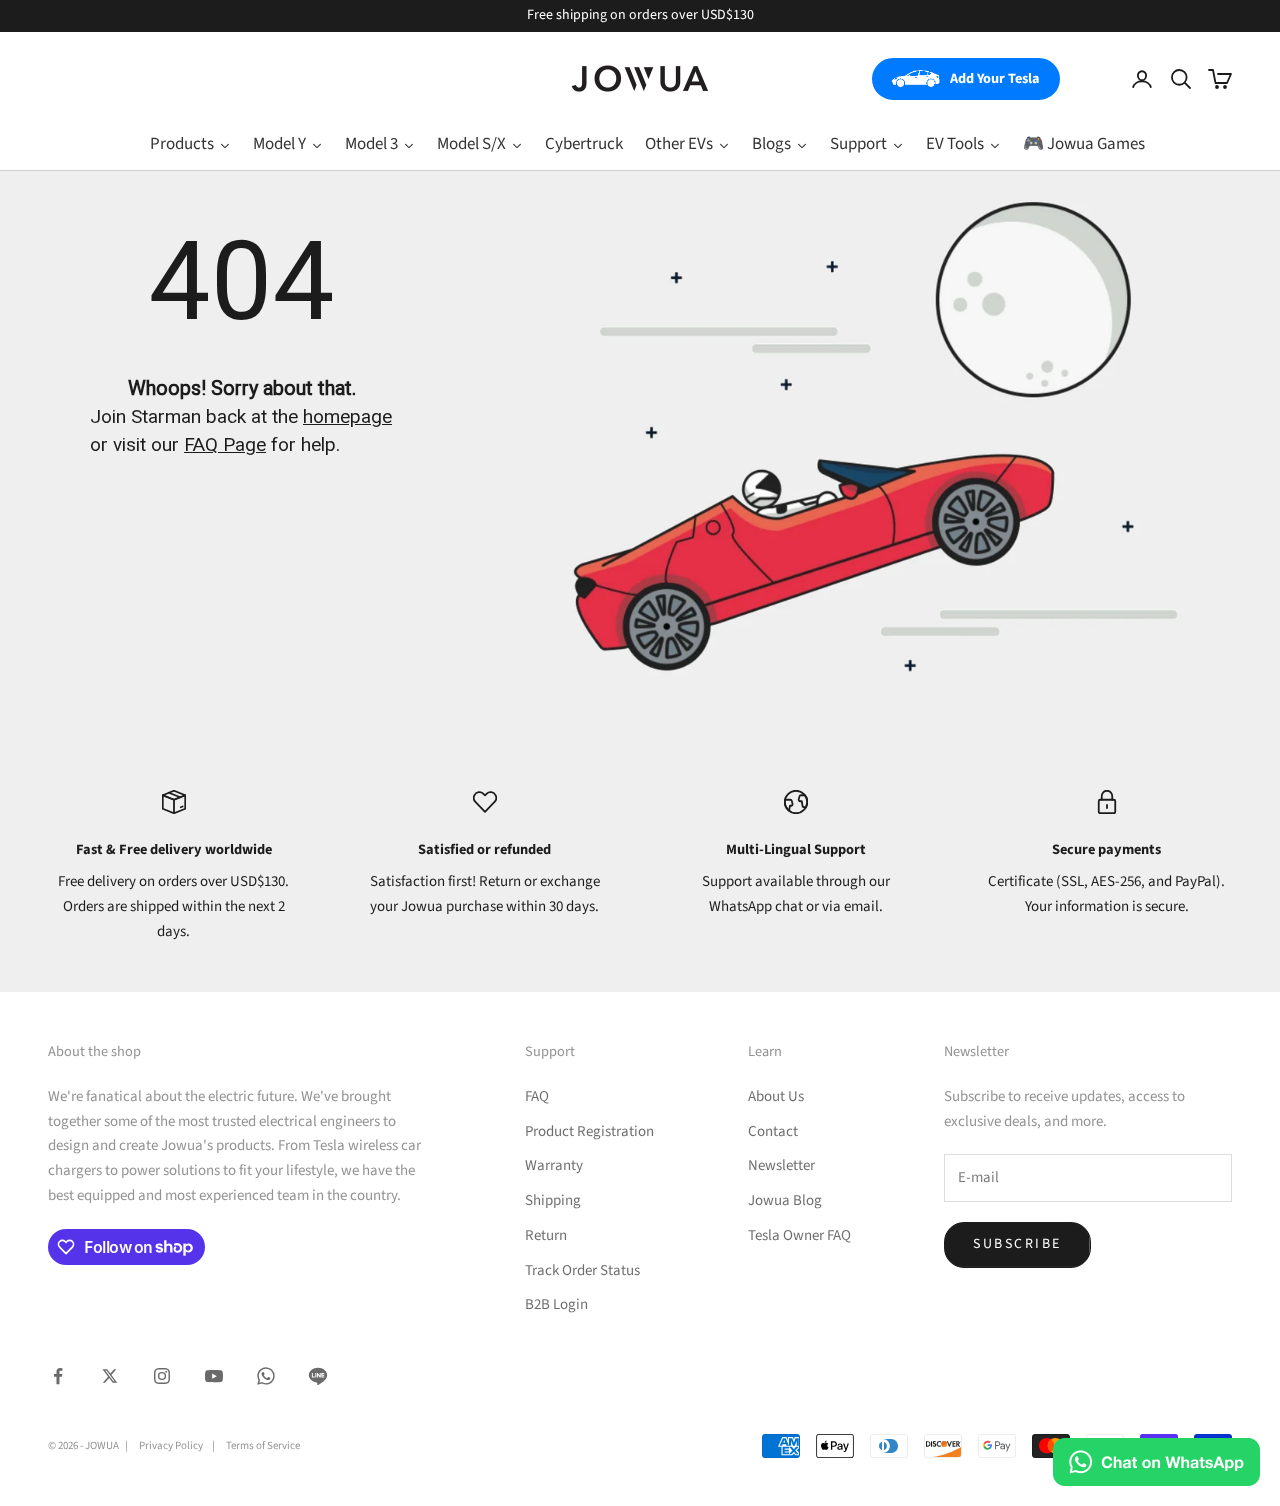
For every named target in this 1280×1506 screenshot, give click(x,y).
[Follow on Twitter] (110, 1376)
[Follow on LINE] (318, 1376)
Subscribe (1017, 1244)
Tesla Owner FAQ (799, 1235)
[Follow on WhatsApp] (266, 1376)
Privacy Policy (171, 1445)
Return (546, 1235)
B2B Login (556, 1304)
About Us (776, 1096)
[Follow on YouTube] (214, 1376)
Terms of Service (263, 1445)
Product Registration (589, 1131)
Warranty (554, 1165)
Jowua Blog (785, 1200)
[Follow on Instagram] (162, 1376)
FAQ (537, 1096)
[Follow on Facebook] (58, 1376)
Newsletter (781, 1165)
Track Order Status (582, 1270)
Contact (773, 1131)
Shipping (553, 1200)
